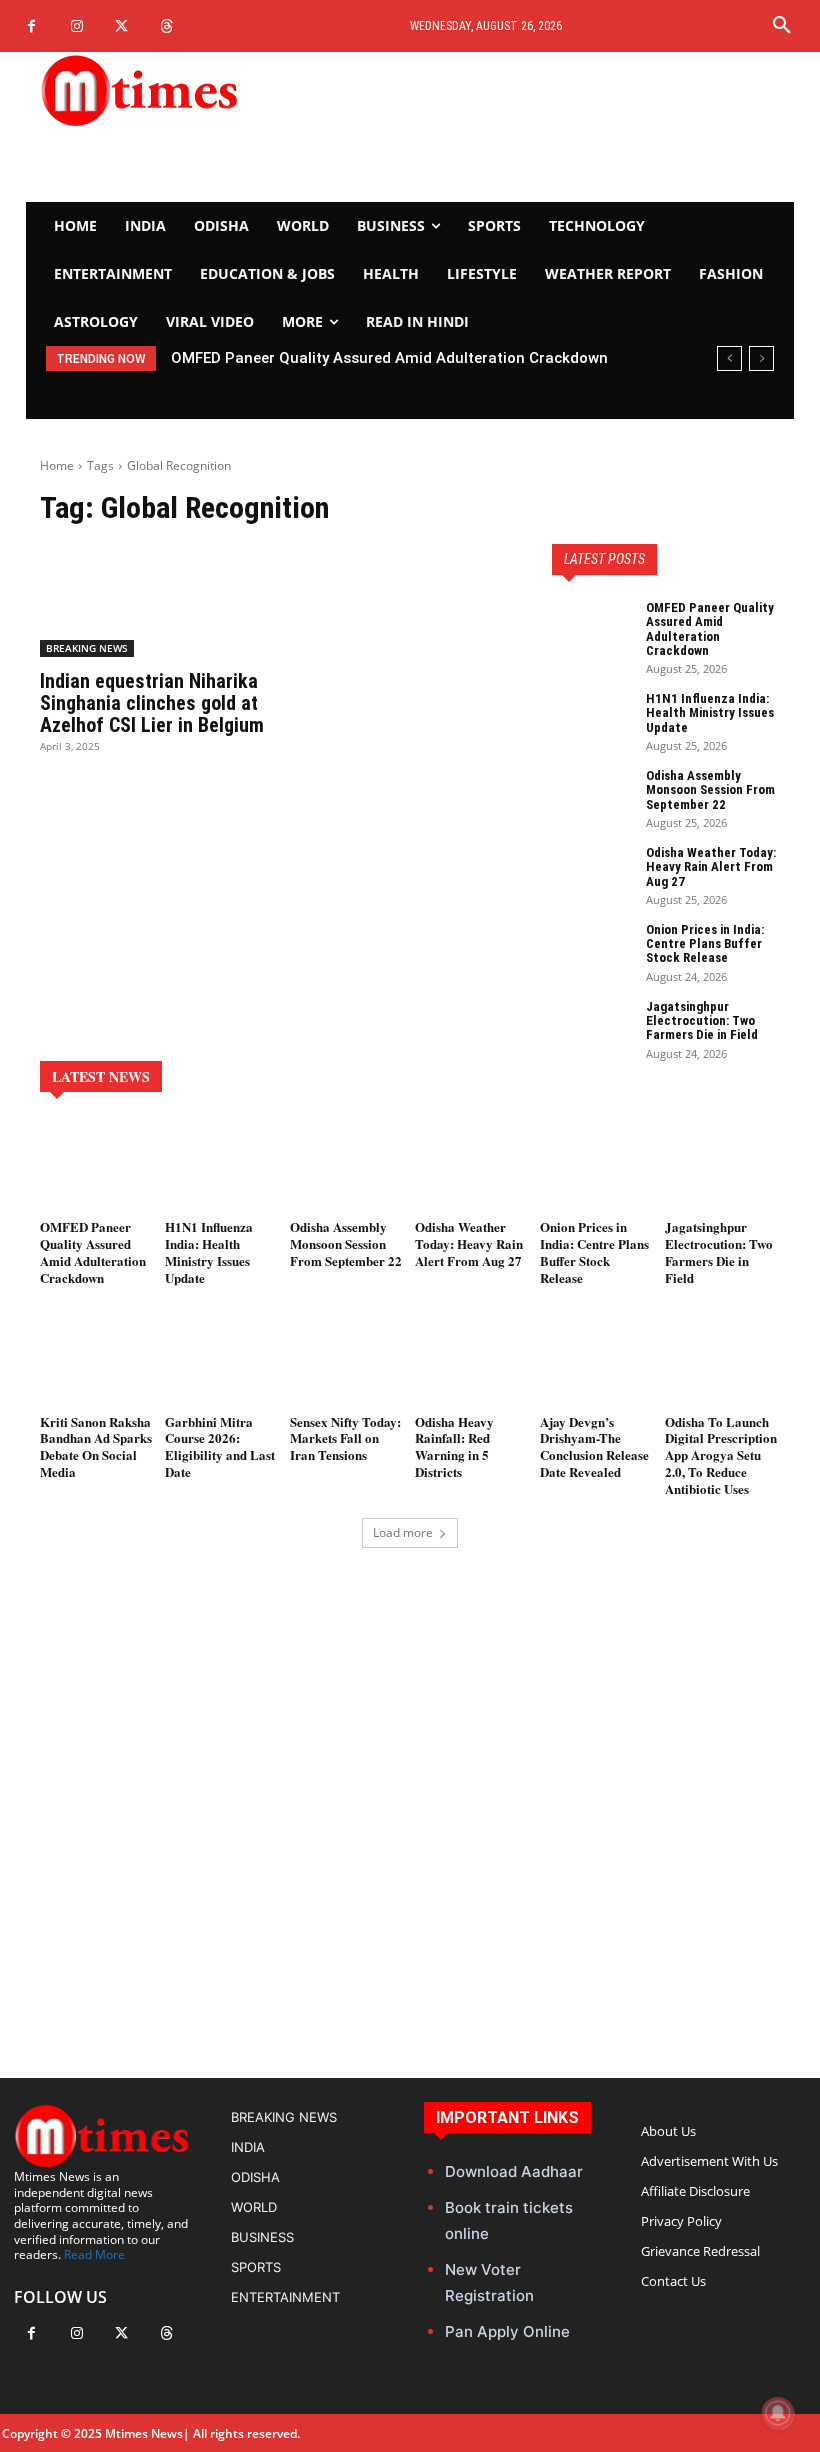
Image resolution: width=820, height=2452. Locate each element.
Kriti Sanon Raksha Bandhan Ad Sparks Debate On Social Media (96, 1447)
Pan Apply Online (507, 2331)
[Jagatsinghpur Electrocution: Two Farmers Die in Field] (592, 1028)
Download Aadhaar (514, 2171)
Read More (94, 2254)
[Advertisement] (538, 127)
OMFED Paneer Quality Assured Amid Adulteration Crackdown (710, 629)
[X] (121, 26)
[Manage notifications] (778, 2413)
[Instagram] (76, 26)
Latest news (101, 1076)
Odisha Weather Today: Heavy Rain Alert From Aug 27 (711, 867)
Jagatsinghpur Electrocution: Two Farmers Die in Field (702, 1021)
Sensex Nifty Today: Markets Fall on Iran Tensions (345, 1438)
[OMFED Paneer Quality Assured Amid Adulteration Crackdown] (592, 629)
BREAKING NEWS (87, 648)
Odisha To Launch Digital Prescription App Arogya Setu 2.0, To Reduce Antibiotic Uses (721, 1455)
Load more (403, 1532)
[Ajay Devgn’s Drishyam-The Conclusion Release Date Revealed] (597, 1360)
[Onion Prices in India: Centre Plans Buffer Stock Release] (592, 951)
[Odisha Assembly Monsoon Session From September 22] (592, 797)
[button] (782, 26)
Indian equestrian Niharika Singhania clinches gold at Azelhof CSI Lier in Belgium (152, 703)
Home (57, 465)
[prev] (729, 358)
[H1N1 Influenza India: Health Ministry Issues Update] (592, 720)
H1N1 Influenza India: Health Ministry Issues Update (361, 358)
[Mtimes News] (154, 90)
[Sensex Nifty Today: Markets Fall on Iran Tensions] (347, 1360)
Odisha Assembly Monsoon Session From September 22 (710, 790)
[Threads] (166, 26)
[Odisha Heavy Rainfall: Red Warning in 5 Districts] (472, 1360)
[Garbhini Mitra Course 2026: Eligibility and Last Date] (222, 1360)
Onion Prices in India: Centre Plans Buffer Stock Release (705, 944)
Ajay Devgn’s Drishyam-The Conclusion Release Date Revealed (594, 1447)
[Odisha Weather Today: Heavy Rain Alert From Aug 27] (592, 874)
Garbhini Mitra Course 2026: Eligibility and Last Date (220, 1447)
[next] (761, 358)
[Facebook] (31, 26)
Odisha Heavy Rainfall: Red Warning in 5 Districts (454, 1447)
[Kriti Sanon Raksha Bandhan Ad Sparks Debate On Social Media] (97, 1360)
